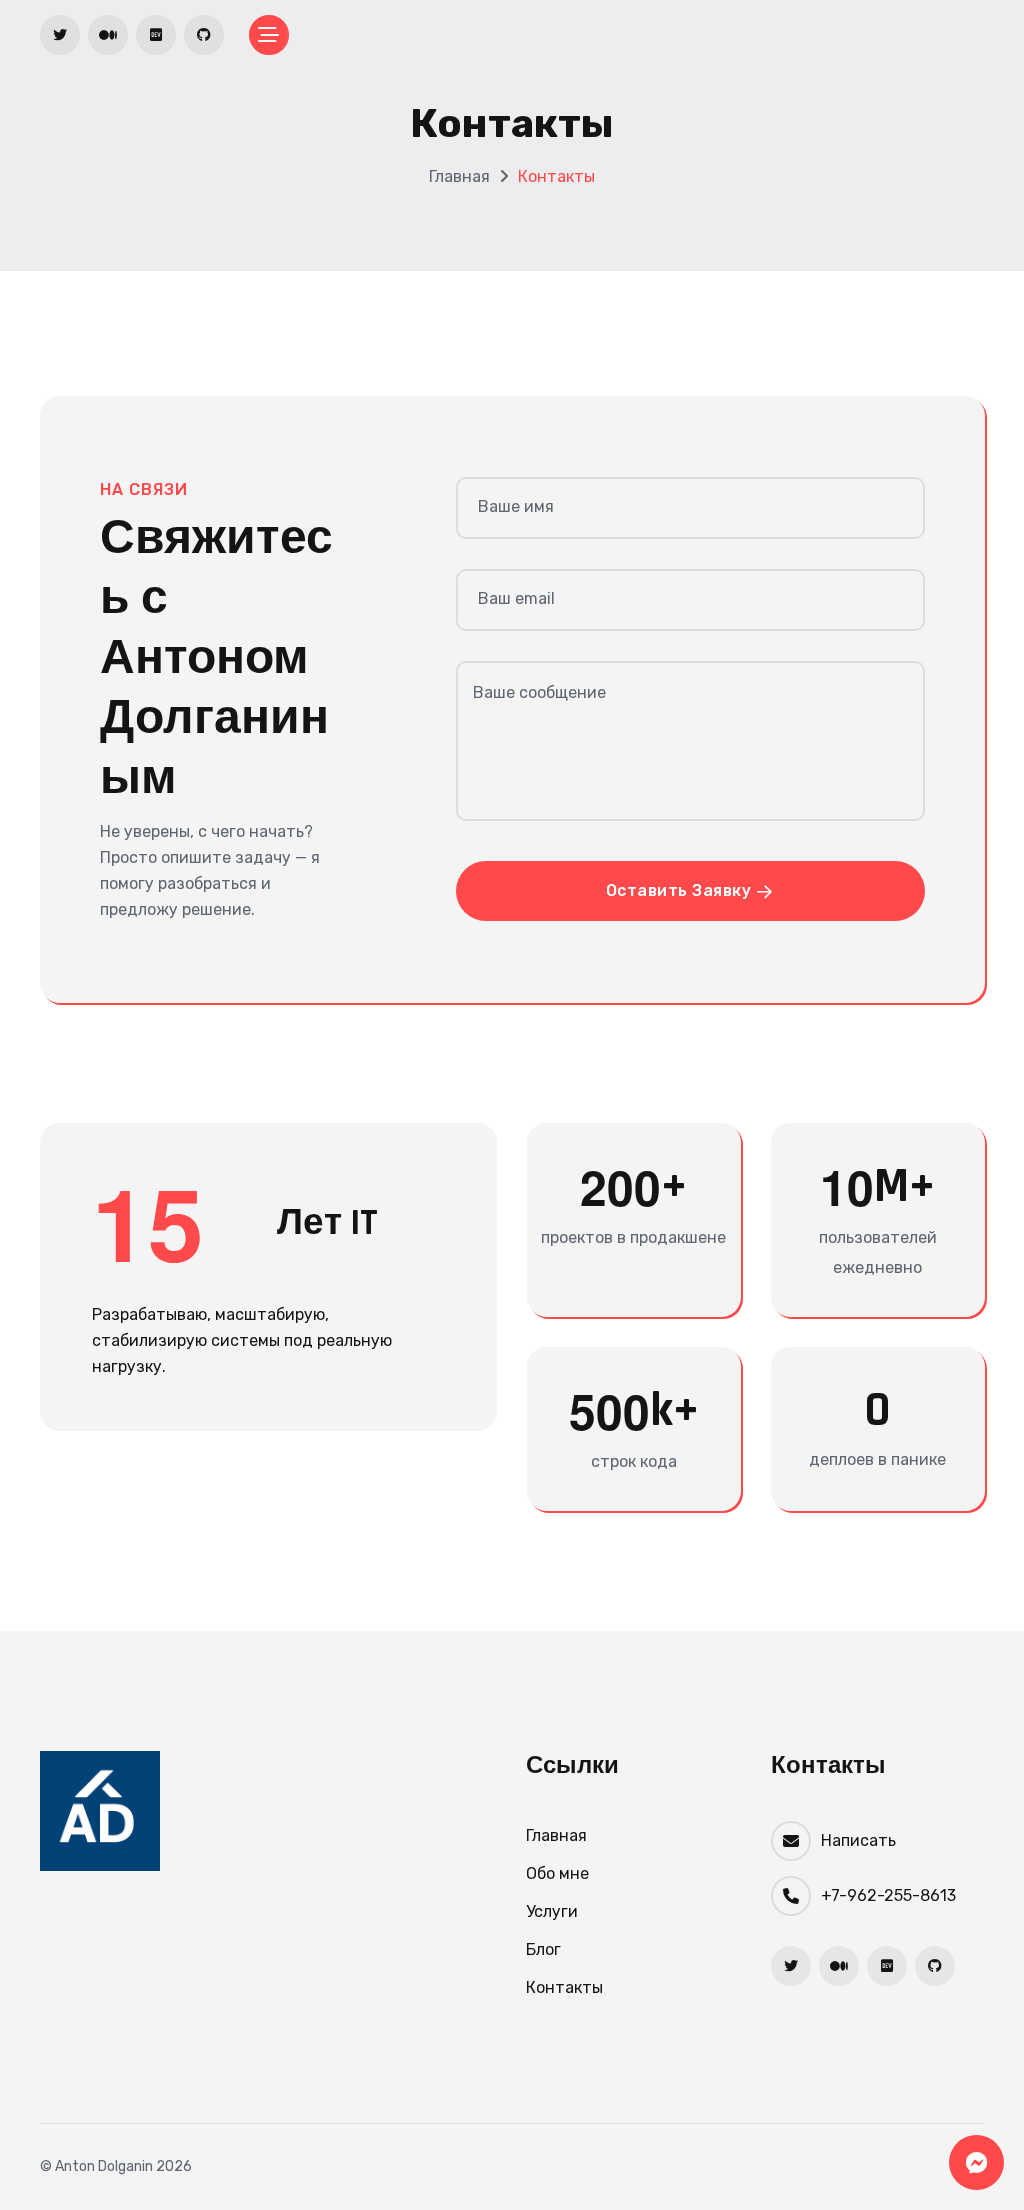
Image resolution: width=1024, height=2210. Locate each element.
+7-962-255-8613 (888, 1895)
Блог (543, 1949)
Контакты (564, 1987)
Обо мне (557, 1873)
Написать (858, 1840)
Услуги (552, 1911)
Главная (459, 176)
